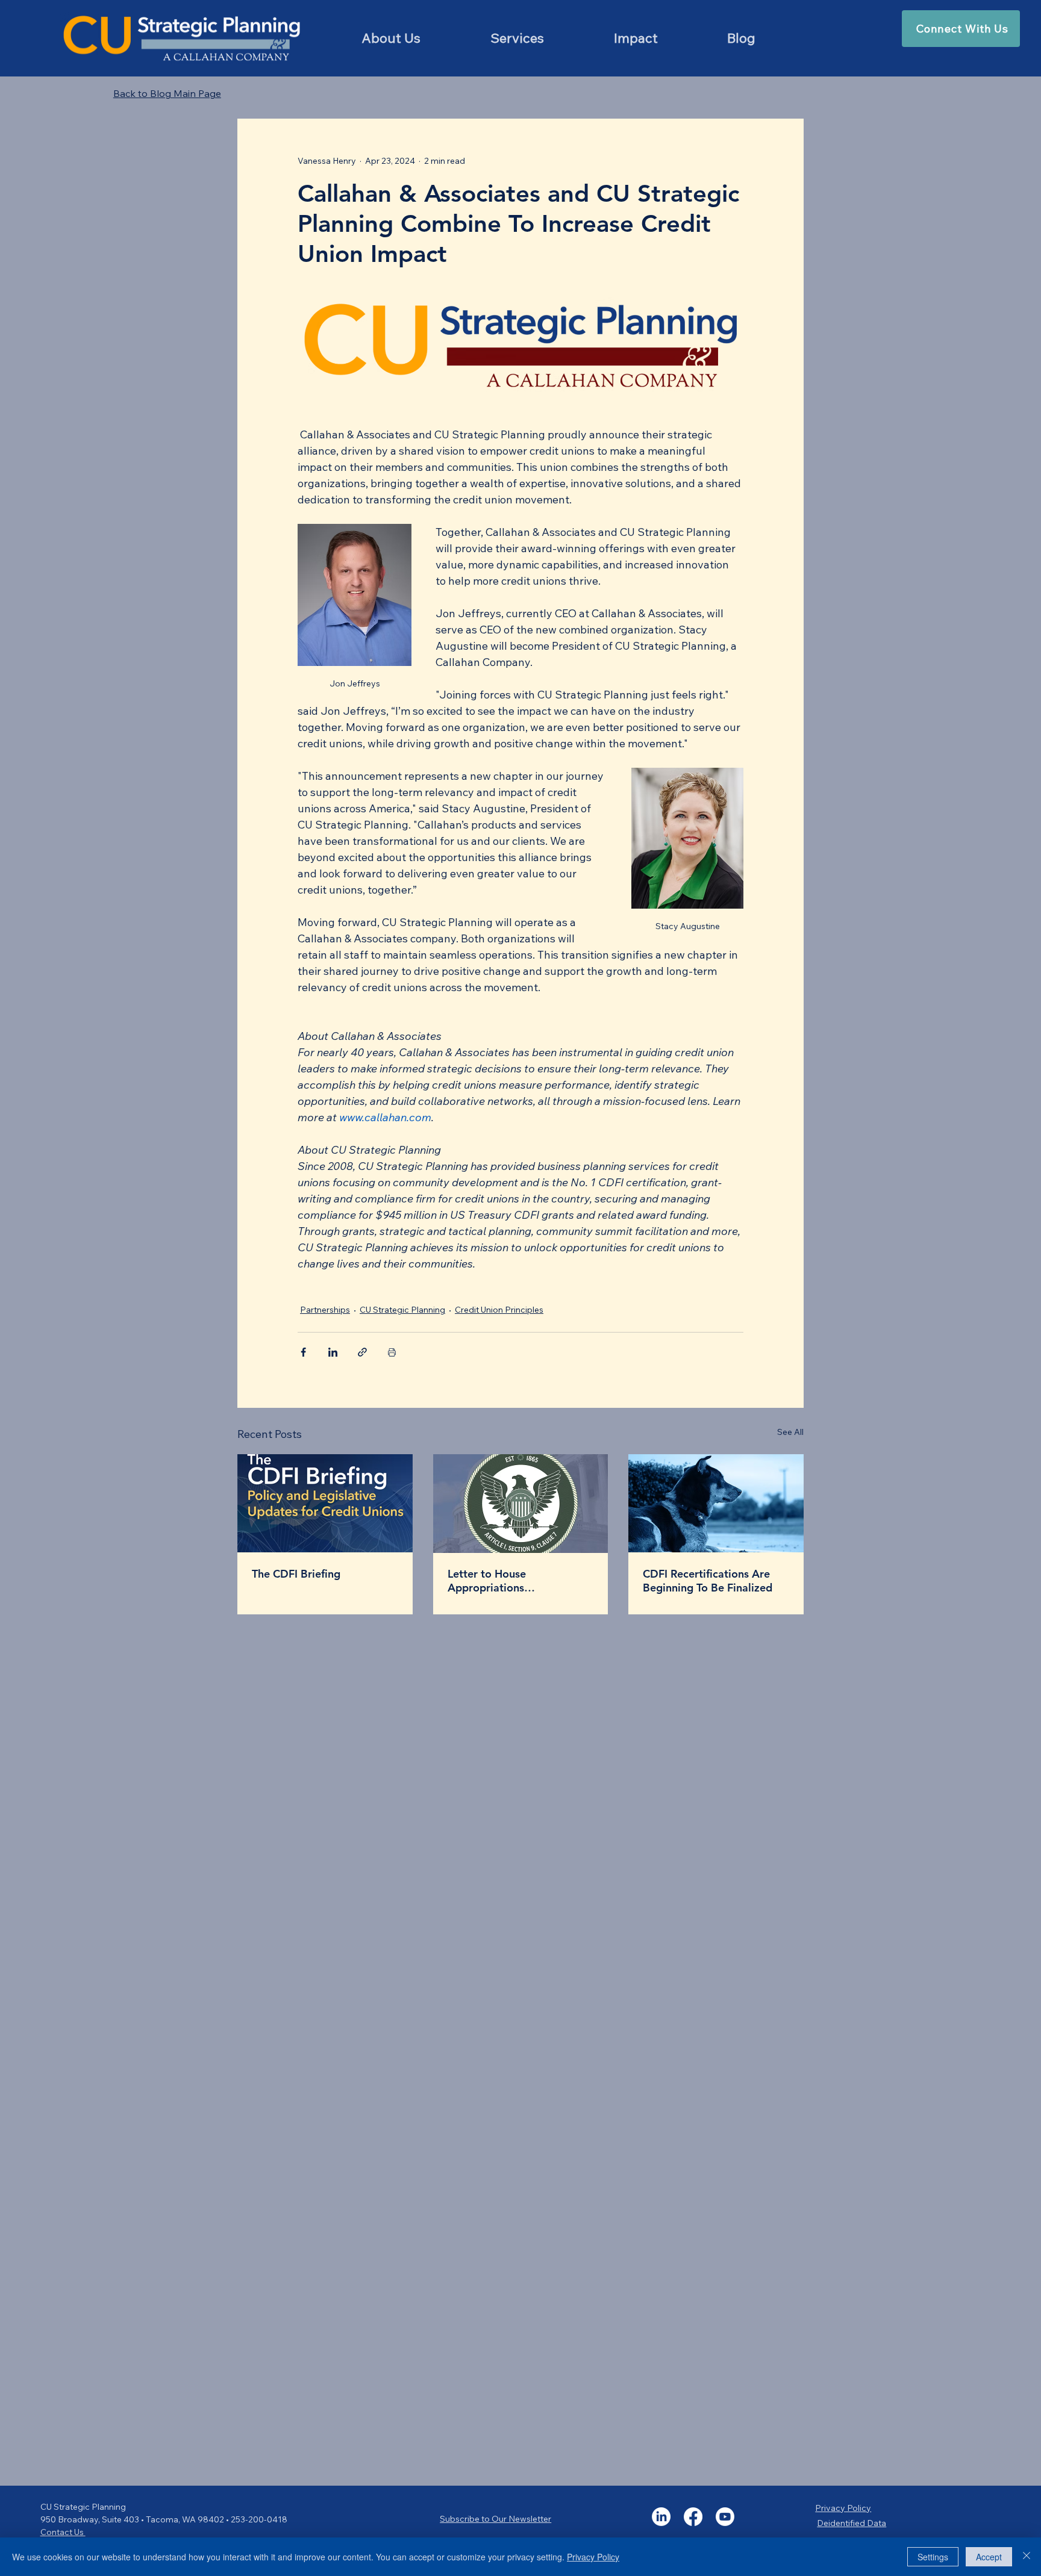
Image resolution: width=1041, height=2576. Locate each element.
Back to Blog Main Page (167, 93)
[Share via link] (362, 1352)
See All (790, 1432)
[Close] (1027, 2557)
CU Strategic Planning (402, 1310)
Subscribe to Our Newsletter (495, 2519)
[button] (517, 38)
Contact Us (63, 2532)
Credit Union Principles (499, 1310)
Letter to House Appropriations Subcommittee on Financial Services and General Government (516, 1581)
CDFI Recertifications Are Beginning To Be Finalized (708, 1581)
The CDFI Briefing (296, 1574)
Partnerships (325, 1310)
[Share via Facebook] (303, 1352)
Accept (989, 2557)
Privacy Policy (843, 2508)
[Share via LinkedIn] (333, 1352)
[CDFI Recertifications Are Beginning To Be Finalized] (716, 1503)
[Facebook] (693, 2517)
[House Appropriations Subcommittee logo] (521, 1504)
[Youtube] (725, 2517)
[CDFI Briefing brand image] (325, 1503)
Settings (933, 2557)
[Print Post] (392, 1352)
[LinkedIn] (661, 2517)
